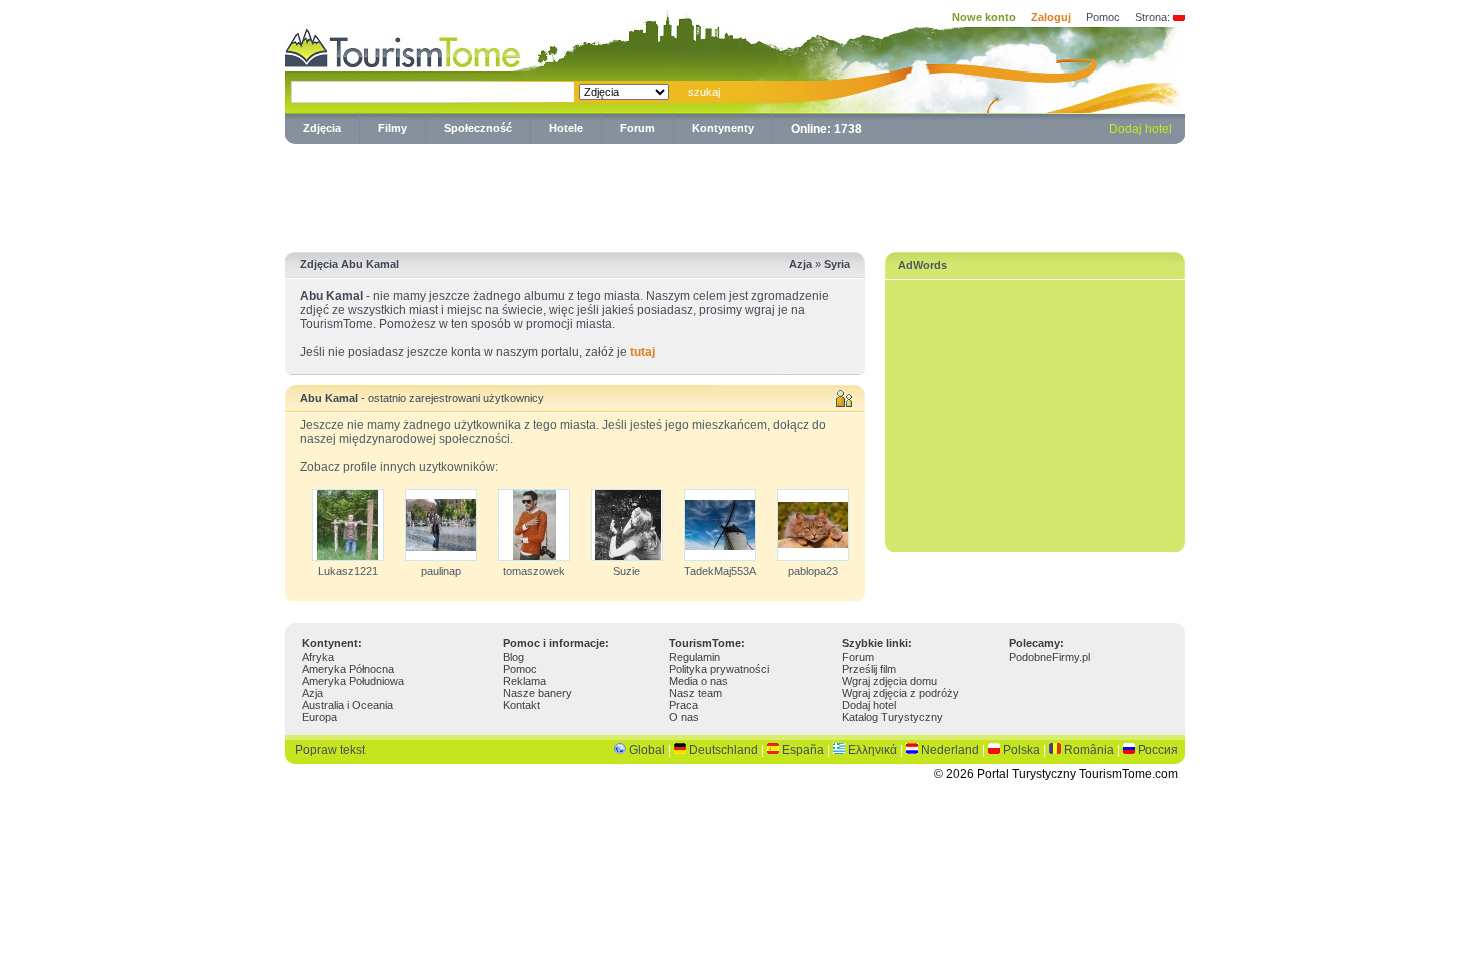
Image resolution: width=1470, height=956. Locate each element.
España (803, 750)
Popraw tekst (330, 750)
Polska (1021, 750)
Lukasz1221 (348, 571)
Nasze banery (537, 693)
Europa (319, 717)
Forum (637, 128)
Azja (312, 693)
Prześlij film (869, 669)
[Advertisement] (735, 194)
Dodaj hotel (1140, 129)
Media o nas (698, 681)
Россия (1158, 750)
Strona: (1152, 17)
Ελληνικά (872, 750)
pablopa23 (813, 571)
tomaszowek (534, 571)
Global (647, 750)
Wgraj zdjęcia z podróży (900, 693)
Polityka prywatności (719, 669)
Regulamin (694, 657)
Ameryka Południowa (353, 681)
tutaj (642, 352)
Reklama (524, 681)
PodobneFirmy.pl (1049, 657)
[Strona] (1179, 17)
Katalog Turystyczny (892, 717)
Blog (513, 657)
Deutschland (723, 750)
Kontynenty (723, 128)
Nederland (950, 750)
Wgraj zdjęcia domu (889, 681)
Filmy (392, 128)
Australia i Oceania (347, 705)
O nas (684, 717)
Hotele (566, 128)
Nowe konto (984, 17)
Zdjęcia (322, 128)
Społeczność (478, 128)
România (1089, 750)
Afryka (318, 657)
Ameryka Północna (348, 669)
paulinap (441, 571)
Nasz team (695, 693)
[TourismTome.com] (403, 45)
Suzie (626, 571)
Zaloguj (1051, 17)
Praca (683, 705)
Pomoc (1103, 17)
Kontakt (521, 705)
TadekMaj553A (720, 571)
